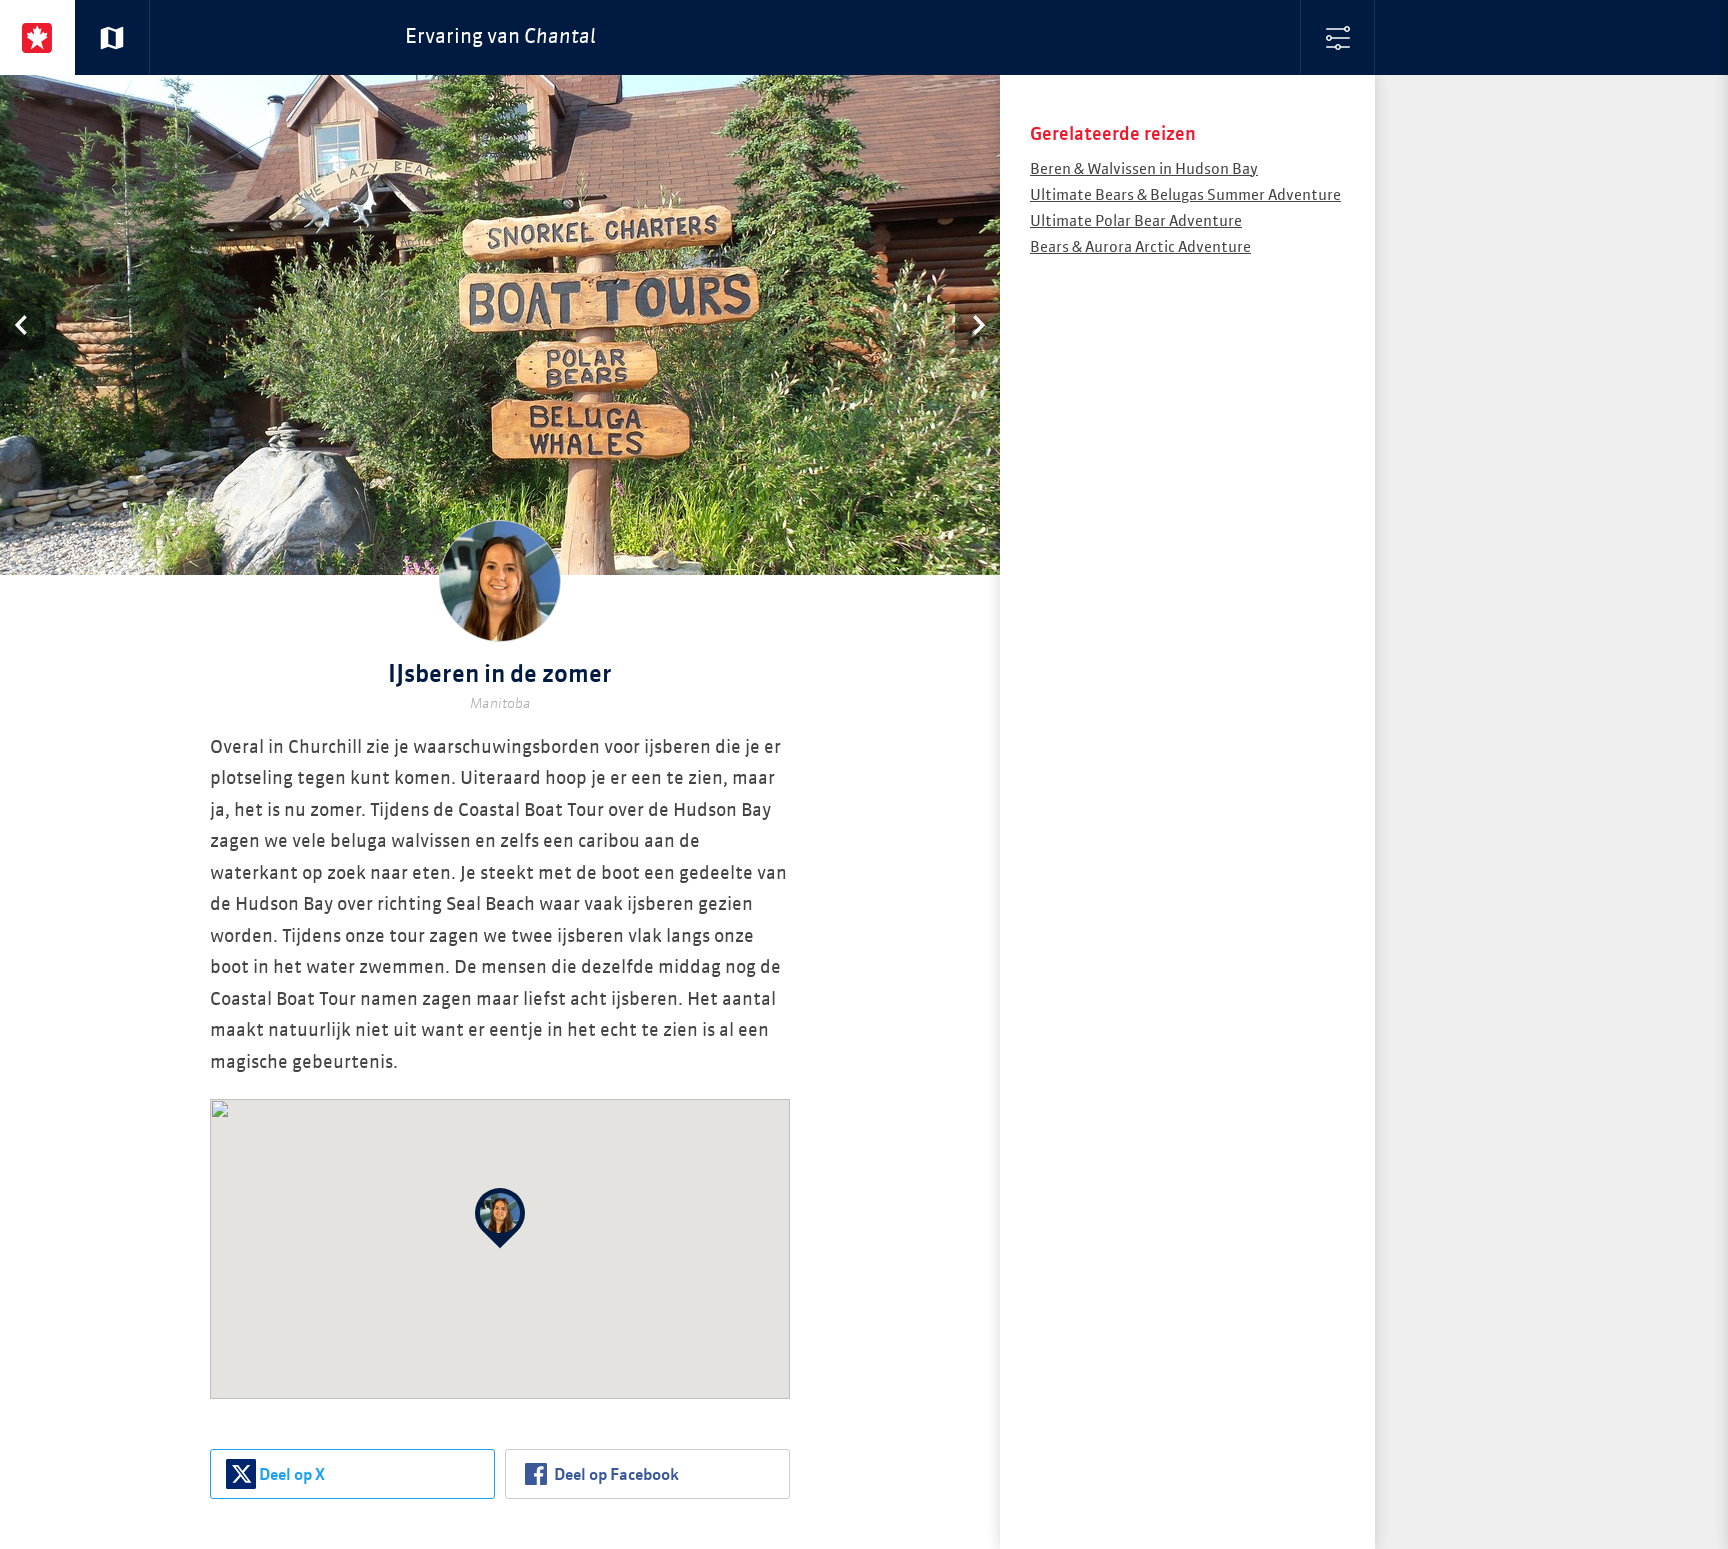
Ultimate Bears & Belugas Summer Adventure (1185, 195)
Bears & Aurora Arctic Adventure (1140, 247)
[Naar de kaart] (112, 37)
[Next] (977, 325)
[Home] (37, 37)
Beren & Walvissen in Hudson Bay (1144, 169)
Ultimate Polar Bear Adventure (1136, 221)
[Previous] (22, 325)
